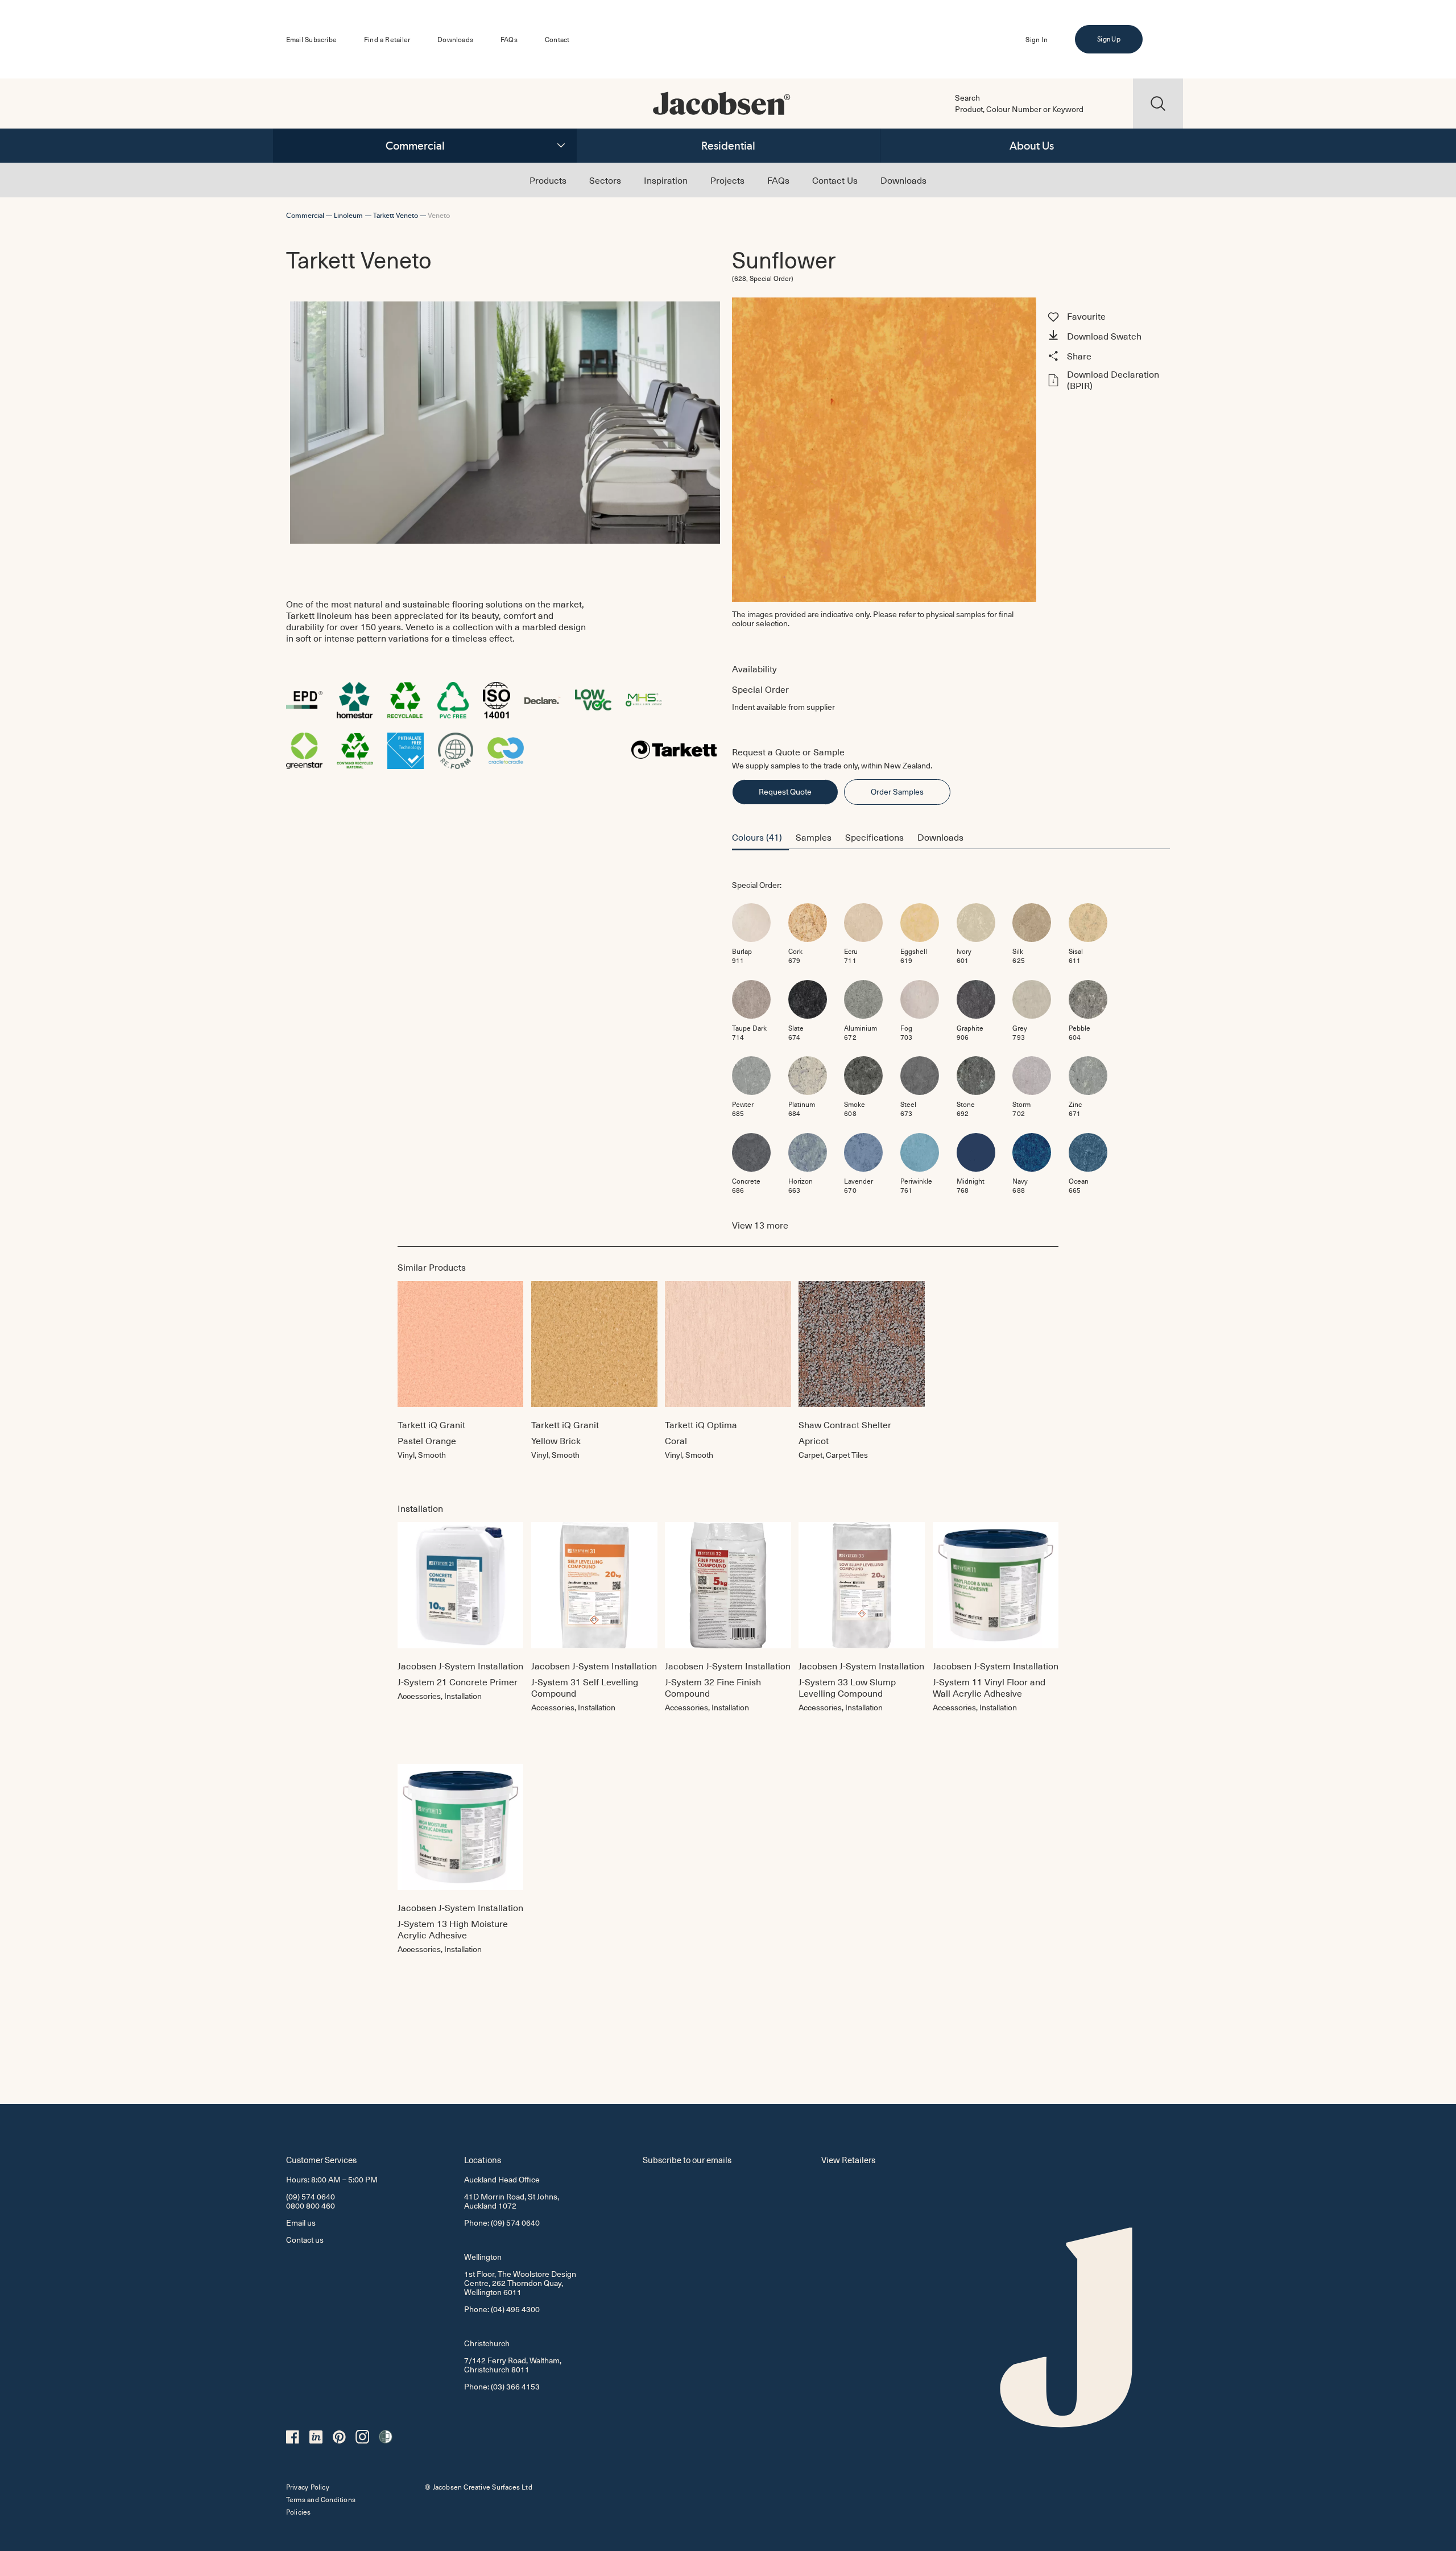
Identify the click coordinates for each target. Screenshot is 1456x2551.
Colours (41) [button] (757, 837)
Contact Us (835, 180)
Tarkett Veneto (396, 215)
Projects (727, 180)
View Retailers (848, 2159)
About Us (1032, 146)
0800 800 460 (311, 2205)
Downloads (455, 39)
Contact (557, 39)
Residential (728, 146)
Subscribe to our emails (687, 2159)
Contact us (305, 2240)
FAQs (509, 39)
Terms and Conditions (321, 2499)
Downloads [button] (940, 837)
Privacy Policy (308, 2487)
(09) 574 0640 (311, 2196)
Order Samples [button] (897, 791)
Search (967, 98)
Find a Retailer (387, 39)
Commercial (415, 146)
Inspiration (666, 180)
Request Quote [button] (785, 791)
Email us (301, 2223)
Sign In (1036, 39)
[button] (1107, 337)
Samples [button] (814, 837)
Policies (299, 2512)
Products (548, 180)
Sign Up (1108, 39)
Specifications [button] (874, 837)
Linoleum (348, 215)
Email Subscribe (311, 39)
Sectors (605, 180)
